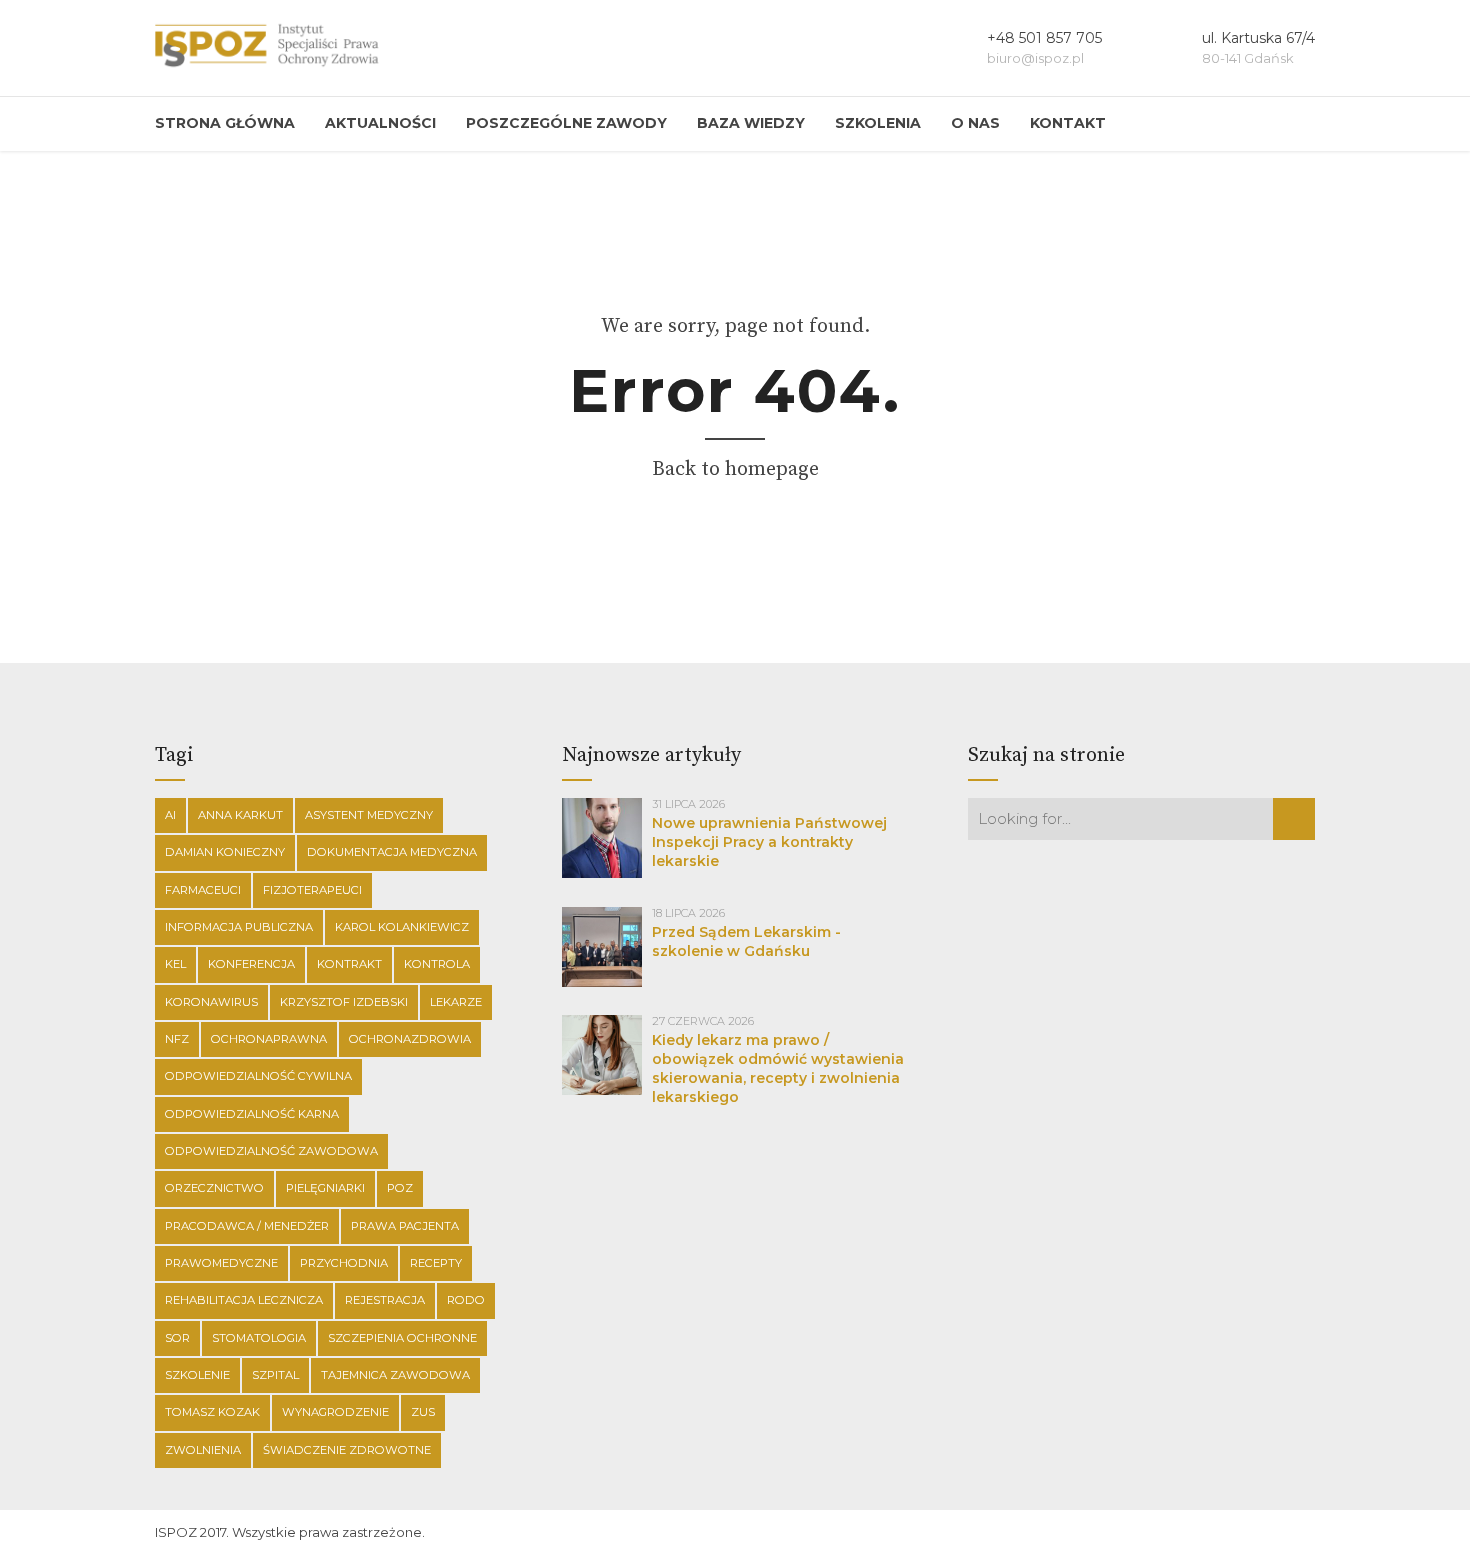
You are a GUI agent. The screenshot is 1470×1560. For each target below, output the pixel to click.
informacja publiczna (239, 927)
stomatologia (259, 1338)
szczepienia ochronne (402, 1338)
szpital (275, 1375)
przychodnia (344, 1263)
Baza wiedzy (751, 123)
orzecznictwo (214, 1188)
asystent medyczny (369, 815)
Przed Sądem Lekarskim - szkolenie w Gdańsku (746, 941)
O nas (975, 123)
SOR (177, 1338)
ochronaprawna (269, 1039)
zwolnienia (203, 1450)
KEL (175, 964)
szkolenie (197, 1375)
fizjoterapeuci (312, 890)
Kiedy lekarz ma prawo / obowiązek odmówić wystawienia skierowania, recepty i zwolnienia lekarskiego (778, 1068)
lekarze (456, 1002)
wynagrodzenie (335, 1412)
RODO (466, 1300)
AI (170, 815)
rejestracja (385, 1300)
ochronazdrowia (410, 1039)
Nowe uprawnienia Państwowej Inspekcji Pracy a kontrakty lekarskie (769, 842)
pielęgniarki (325, 1188)
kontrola (437, 964)
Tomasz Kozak (212, 1412)
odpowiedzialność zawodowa (271, 1151)
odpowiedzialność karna (252, 1114)
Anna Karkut (240, 815)
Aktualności (380, 123)
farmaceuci (203, 890)
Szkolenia (878, 123)
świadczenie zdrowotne (347, 1450)
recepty (436, 1263)
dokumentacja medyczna (392, 852)
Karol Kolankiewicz (402, 927)
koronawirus (211, 1002)
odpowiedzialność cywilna (258, 1076)
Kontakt (1068, 123)
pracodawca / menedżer (247, 1226)
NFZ (177, 1039)
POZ (400, 1188)
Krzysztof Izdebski (344, 1002)
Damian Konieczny (225, 852)
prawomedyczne (221, 1263)
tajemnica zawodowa (395, 1375)
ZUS (423, 1412)
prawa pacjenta (405, 1226)
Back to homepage (735, 469)
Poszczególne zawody (566, 123)
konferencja (251, 964)
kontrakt (349, 964)
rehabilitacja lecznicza (244, 1300)
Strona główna (225, 123)
